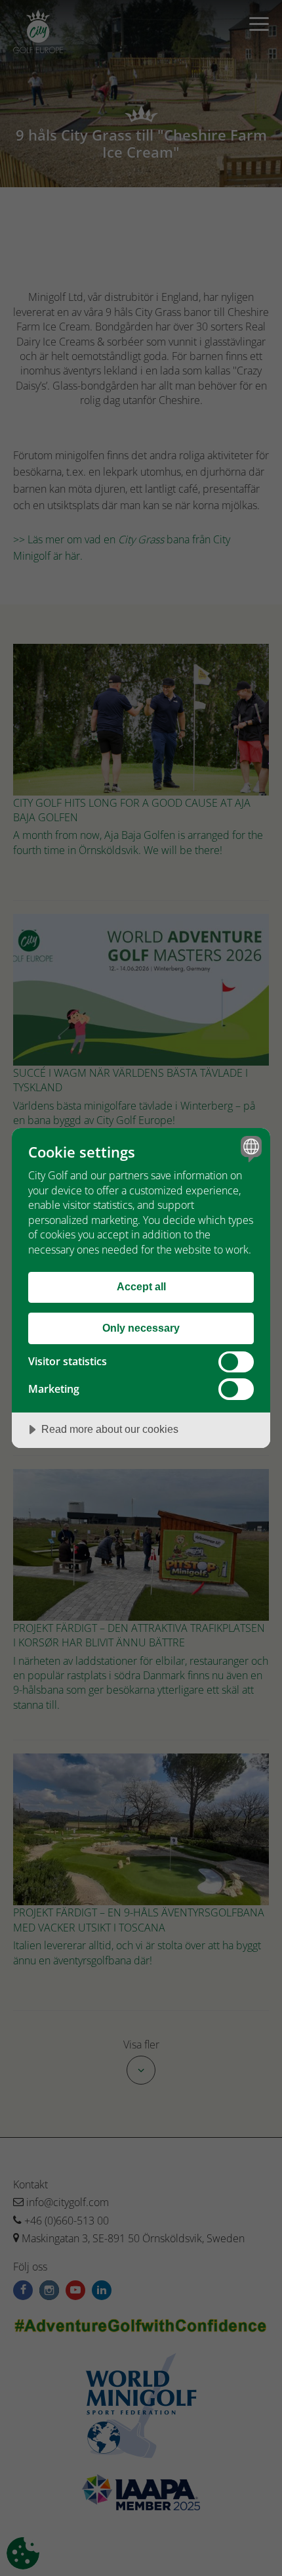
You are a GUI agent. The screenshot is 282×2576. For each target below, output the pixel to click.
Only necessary (141, 1328)
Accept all (141, 1286)
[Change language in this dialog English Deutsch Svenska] (250, 1149)
